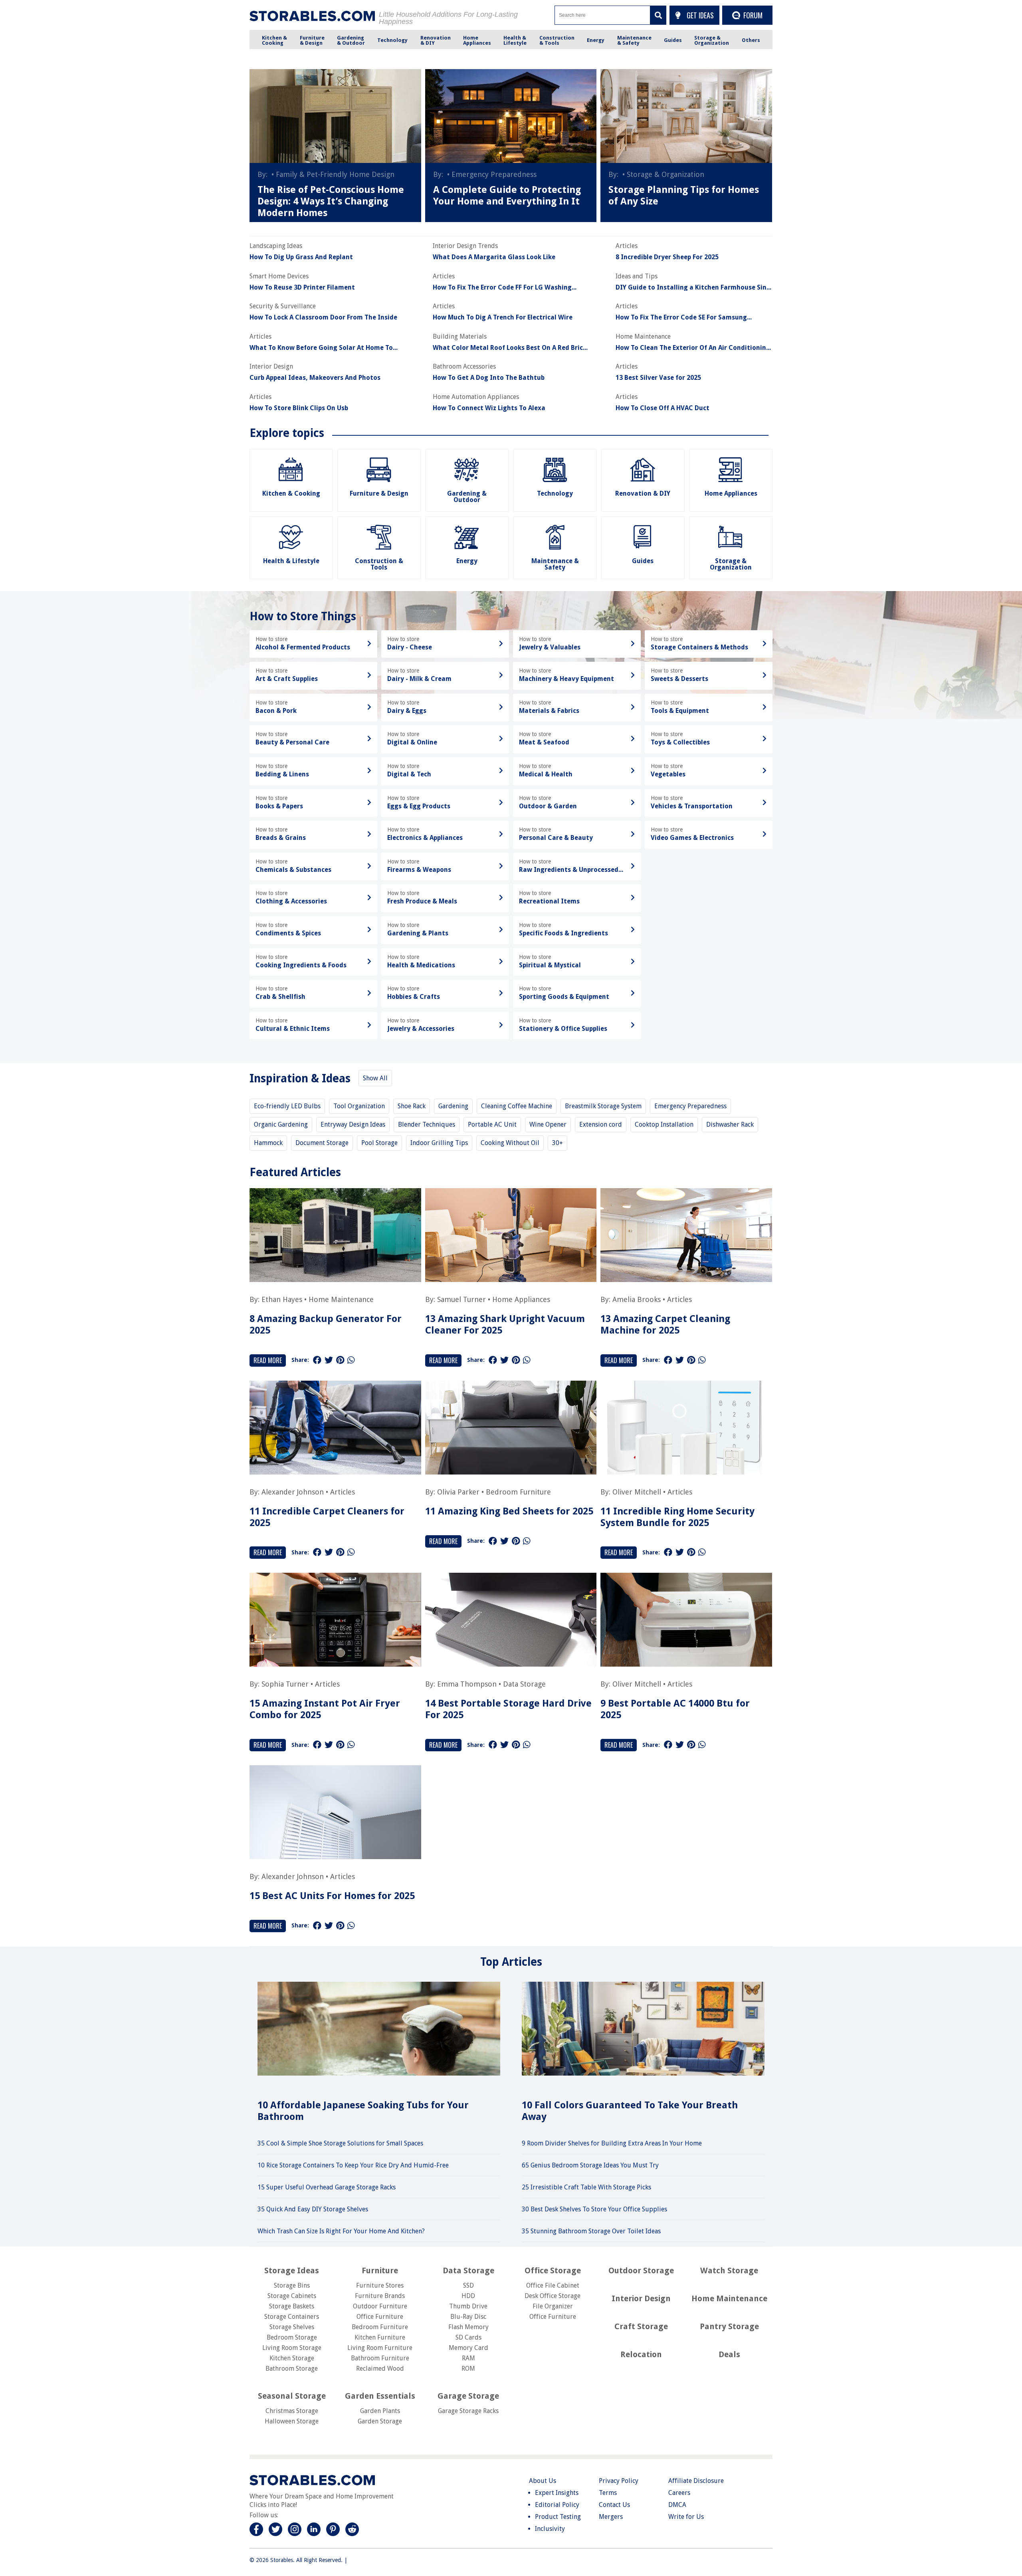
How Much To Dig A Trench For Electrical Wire (503, 318)
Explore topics (287, 433)
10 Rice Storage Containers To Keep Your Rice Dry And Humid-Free (353, 2165)
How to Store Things (303, 616)
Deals (729, 2354)
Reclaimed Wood (380, 2369)
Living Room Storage (292, 2348)
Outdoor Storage (641, 2270)
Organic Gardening (281, 1124)
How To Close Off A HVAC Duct (663, 408)
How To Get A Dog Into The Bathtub (489, 378)
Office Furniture (380, 2317)
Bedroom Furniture (518, 1492)
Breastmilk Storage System (603, 1106)
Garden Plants (380, 2411)
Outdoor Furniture (380, 2306)
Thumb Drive (468, 2306)
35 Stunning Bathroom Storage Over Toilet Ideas (591, 2231)
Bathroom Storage (292, 2369)
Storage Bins (292, 2285)
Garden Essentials (380, 2396)
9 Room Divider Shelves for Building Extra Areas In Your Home (612, 2143)
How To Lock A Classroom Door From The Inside (323, 318)
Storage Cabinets (292, 2296)
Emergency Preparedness (690, 1106)
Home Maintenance (341, 1299)
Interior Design (641, 2298)
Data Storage (524, 1684)
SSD (468, 2285)
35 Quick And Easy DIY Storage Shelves (313, 2209)
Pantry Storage (729, 2326)
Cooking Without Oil (510, 1143)
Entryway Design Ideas (353, 1124)
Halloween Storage (292, 2421)
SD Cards (468, 2337)
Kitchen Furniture (380, 2337)
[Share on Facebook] (317, 1360)
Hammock (268, 1143)
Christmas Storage (292, 2411)
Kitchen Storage (292, 2358)
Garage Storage (468, 2396)
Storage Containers (292, 2317)
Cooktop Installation (664, 1124)
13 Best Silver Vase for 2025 (658, 378)
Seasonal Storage (292, 2396)
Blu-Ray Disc (468, 2317)
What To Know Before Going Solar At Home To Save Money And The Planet (321, 348)
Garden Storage (380, 2421)
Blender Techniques (427, 1124)
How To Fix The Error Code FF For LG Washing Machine (502, 288)
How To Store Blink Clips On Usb (299, 408)
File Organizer (553, 2306)
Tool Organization (359, 1106)
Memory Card (468, 2348)
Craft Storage (641, 2326)
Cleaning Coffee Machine (517, 1106)
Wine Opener (548, 1124)
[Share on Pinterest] (340, 1360)
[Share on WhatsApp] (351, 1360)
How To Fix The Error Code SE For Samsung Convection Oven (681, 318)
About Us (543, 2481)
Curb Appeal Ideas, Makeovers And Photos (315, 378)
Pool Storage (379, 1143)
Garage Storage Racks (468, 2411)
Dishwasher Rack (730, 1124)
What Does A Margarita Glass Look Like (494, 257)
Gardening (453, 1106)
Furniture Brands (380, 2296)
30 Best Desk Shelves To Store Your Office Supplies (594, 2209)
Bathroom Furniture (380, 2358)
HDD (468, 2296)
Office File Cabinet (553, 2285)
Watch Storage (729, 2270)
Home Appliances (521, 1299)
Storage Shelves (292, 2327)
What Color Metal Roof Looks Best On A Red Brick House (510, 348)
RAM (468, 2358)
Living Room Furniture (380, 2348)
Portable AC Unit (492, 1124)
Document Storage (322, 1143)
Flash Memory (468, 2327)
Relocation (641, 2354)
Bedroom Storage (292, 2337)
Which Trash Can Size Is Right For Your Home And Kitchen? (341, 2231)
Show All (375, 1078)
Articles (679, 1299)
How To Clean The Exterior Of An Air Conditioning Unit (693, 348)
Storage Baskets (292, 2306)
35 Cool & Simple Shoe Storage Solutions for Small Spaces (340, 2143)
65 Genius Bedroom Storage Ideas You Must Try (590, 2165)
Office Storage (553, 2270)
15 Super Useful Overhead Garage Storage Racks (327, 2187)
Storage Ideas (292, 2270)
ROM (468, 2369)
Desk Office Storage (553, 2296)
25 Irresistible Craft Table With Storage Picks (586, 2187)
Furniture (380, 2270)
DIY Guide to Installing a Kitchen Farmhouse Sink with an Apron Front (693, 288)
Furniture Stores (380, 2285)
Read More (268, 1360)
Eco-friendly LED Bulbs (287, 1106)
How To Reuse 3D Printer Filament (302, 288)
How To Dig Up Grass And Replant (301, 257)
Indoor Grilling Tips (439, 1143)
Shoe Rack (412, 1106)
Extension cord (601, 1124)
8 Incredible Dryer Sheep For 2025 (667, 257)
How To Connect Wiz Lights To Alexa (489, 408)
